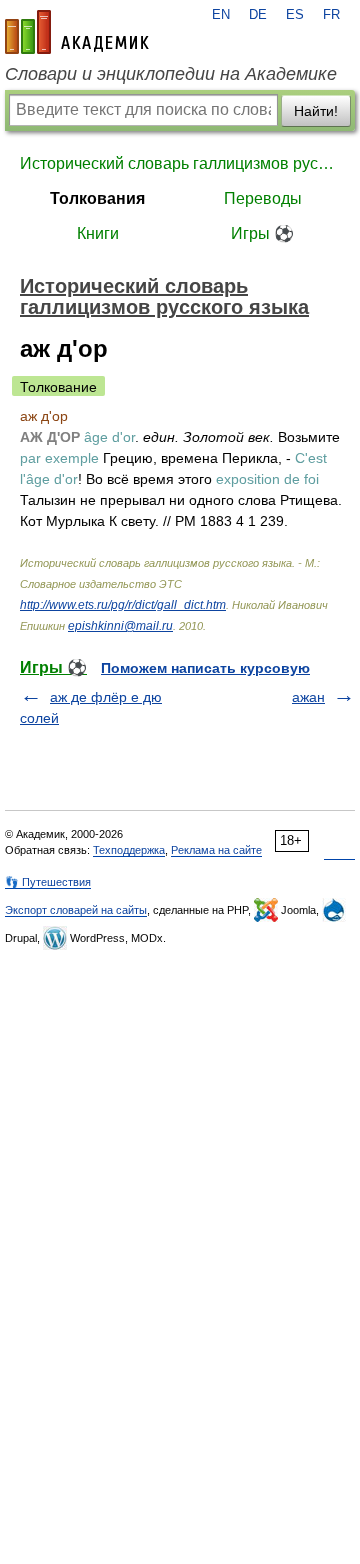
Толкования (97, 198)
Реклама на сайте (216, 850)
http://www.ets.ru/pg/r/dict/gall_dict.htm (123, 605)
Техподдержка (129, 850)
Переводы (263, 198)
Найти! (316, 111)
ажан (308, 697)
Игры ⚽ (262, 233)
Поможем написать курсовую (205, 668)
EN (221, 15)
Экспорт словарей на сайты (76, 910)
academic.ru (77, 32)
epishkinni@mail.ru (120, 626)
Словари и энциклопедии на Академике (171, 74)
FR (331, 15)
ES (295, 15)
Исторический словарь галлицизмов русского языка (180, 163)
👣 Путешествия (48, 882)
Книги (98, 233)
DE (258, 15)
